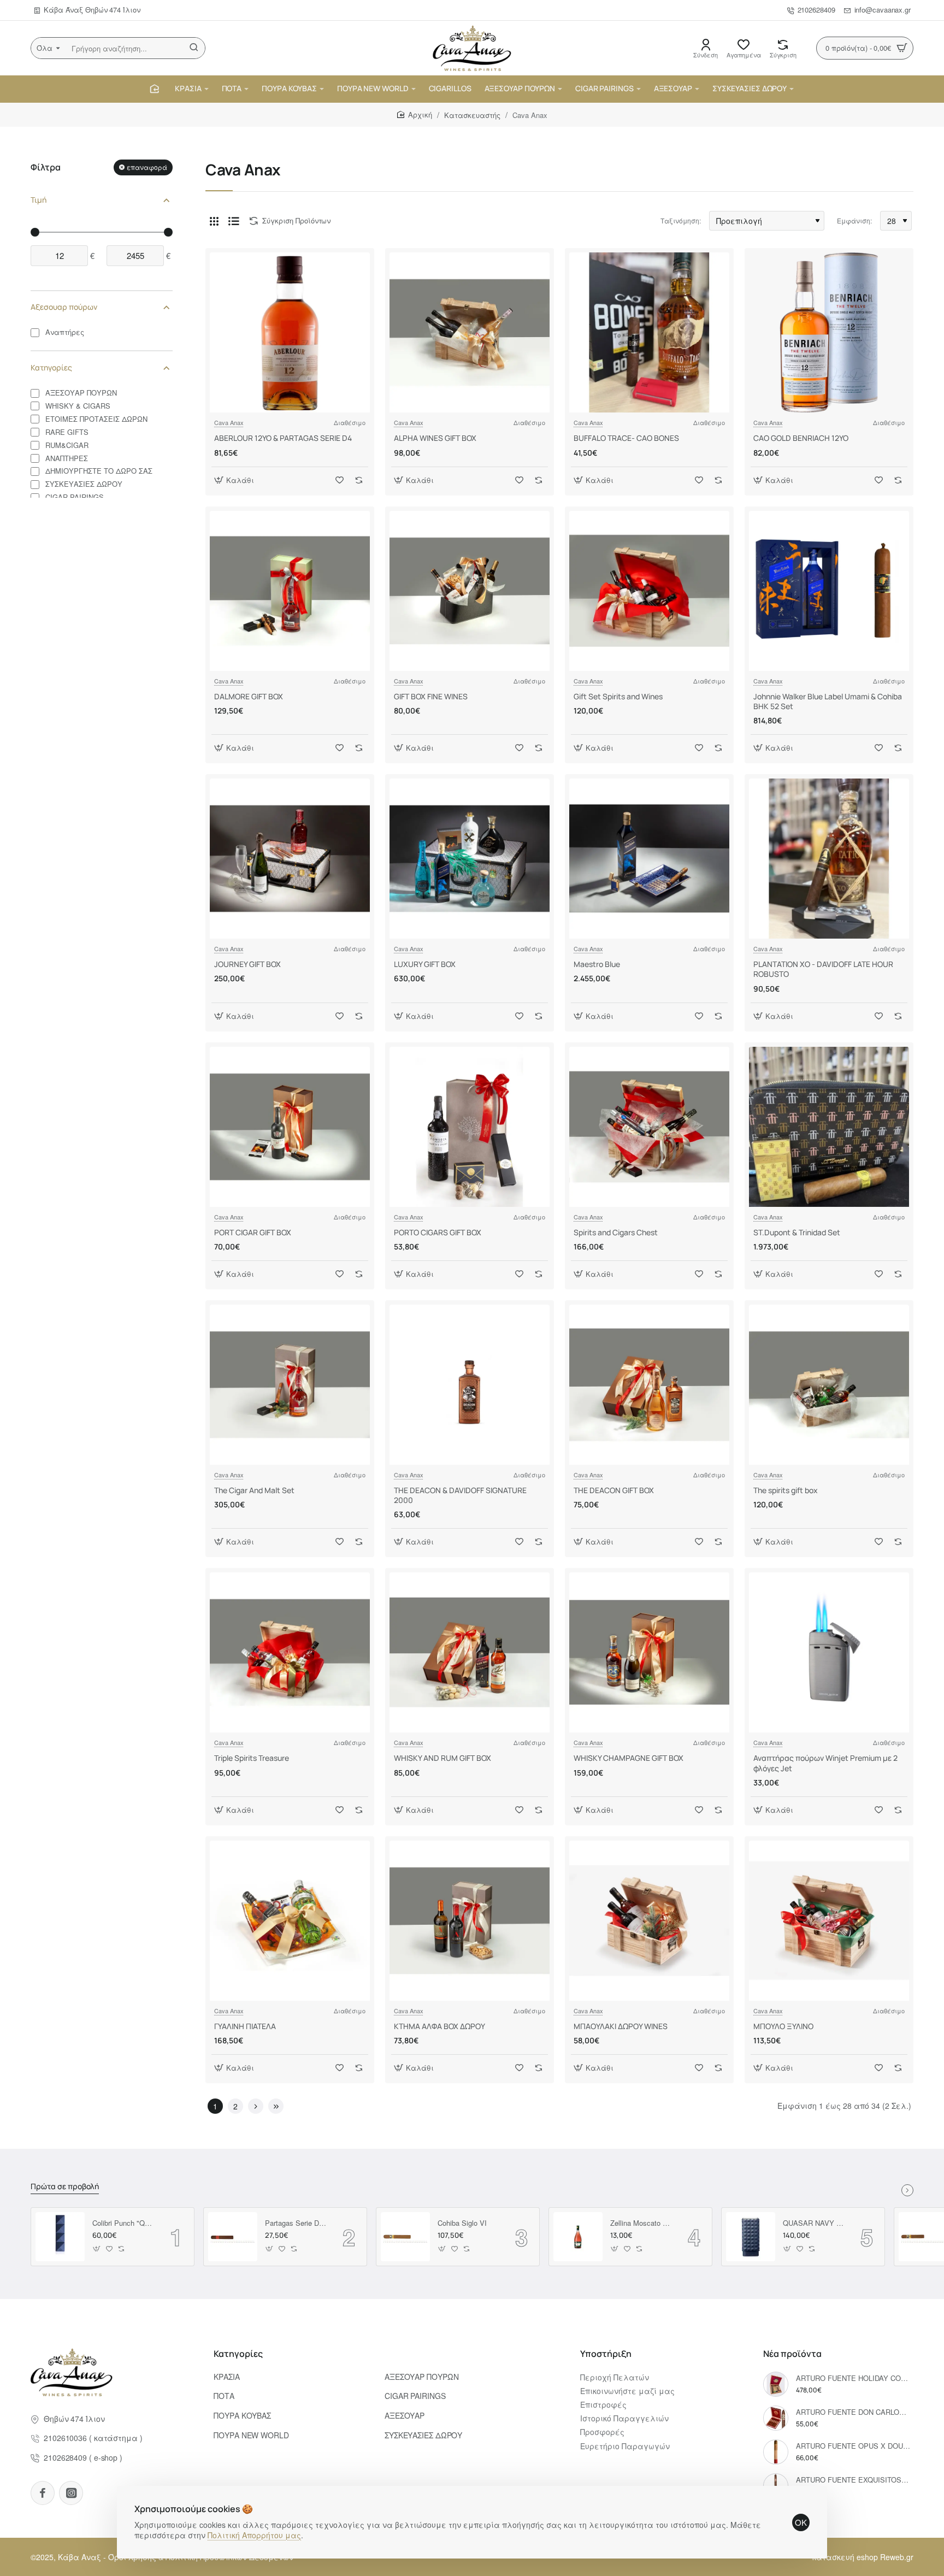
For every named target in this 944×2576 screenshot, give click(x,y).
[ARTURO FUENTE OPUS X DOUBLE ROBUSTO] (776, 2452)
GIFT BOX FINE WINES (431, 697)
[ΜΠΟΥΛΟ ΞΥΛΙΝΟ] (829, 1921)
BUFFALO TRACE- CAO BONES (626, 438)
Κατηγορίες (51, 367)
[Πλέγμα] (214, 221)
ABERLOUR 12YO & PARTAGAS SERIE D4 (283, 438)
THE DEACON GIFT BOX (614, 1490)
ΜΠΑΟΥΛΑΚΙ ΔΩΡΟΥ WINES (621, 2026)
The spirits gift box (786, 1490)
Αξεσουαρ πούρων (64, 307)
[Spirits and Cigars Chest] (649, 1127)
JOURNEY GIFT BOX (247, 964)
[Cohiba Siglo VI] (405, 2237)
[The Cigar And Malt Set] (290, 1385)
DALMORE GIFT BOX (249, 697)
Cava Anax (229, 422)
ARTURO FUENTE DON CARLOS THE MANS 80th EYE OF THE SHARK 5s (853, 2412)
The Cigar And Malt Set (254, 1490)
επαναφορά (147, 167)
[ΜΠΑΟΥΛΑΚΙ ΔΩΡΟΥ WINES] (649, 1921)
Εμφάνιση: (854, 220)
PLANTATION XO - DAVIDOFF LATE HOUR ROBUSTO (823, 969)
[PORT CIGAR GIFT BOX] (290, 1127)
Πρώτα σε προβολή (65, 2186)
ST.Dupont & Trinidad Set (797, 1233)
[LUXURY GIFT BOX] (470, 859)
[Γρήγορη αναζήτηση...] (194, 48)
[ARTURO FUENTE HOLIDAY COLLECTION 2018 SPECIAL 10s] (776, 2384)
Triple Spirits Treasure (252, 1758)
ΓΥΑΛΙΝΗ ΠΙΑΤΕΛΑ (245, 2026)
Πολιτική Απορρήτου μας (254, 2535)
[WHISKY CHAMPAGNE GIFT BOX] (649, 1652)
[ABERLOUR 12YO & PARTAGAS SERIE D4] (290, 332)
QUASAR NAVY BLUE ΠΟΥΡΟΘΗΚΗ (814, 2223)
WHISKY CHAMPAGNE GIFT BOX (629, 1758)
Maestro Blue (597, 964)
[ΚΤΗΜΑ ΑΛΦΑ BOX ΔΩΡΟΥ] (470, 1921)
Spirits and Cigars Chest (616, 1233)
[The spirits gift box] (829, 1385)
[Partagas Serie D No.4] (233, 2237)
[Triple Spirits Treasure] (290, 1652)
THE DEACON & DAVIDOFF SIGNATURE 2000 (460, 1495)
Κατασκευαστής (472, 115)
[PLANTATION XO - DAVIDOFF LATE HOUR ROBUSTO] (829, 859)
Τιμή (39, 200)
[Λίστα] (234, 221)
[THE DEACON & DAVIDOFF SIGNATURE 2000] (470, 1385)
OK (801, 2522)
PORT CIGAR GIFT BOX (253, 1233)
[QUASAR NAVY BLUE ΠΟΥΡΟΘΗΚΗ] (751, 2237)
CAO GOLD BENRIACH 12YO (801, 438)
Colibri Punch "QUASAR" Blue (123, 2223)
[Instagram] (71, 2493)
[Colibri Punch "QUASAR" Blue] (60, 2237)
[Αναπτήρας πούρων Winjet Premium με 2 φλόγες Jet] (829, 1652)
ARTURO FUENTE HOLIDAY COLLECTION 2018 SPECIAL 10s (853, 2378)
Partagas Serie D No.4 (296, 2223)
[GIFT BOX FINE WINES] (470, 591)
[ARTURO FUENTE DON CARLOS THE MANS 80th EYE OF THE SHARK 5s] (776, 2418)
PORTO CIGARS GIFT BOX (438, 1233)
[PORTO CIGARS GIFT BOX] (470, 1127)
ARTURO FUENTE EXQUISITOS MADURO (853, 2480)
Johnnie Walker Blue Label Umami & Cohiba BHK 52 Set (828, 702)
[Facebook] (43, 2493)
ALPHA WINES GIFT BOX (435, 438)
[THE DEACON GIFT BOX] (649, 1385)
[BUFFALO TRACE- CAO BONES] (649, 332)
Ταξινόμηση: (681, 220)
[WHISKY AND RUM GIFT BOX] (470, 1652)
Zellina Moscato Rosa (641, 2223)
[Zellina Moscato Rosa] (578, 2237)
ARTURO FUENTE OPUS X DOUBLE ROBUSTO (853, 2446)
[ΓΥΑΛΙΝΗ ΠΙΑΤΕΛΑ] (290, 1921)
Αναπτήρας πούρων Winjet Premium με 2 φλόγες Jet (825, 1763)
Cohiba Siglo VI (462, 2223)
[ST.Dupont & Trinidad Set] (829, 1127)
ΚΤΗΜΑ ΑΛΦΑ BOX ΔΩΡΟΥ (439, 2026)
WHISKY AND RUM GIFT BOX (442, 1758)
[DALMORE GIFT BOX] (290, 591)
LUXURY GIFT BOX (425, 964)
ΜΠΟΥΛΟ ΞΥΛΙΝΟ (783, 2026)
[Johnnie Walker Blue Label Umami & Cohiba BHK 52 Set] (829, 591)
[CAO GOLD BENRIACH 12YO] (829, 332)
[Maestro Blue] (649, 859)
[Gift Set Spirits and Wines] (649, 591)
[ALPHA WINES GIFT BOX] (470, 332)
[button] (235, 480)
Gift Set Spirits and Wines (618, 697)
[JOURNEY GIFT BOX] (290, 859)
